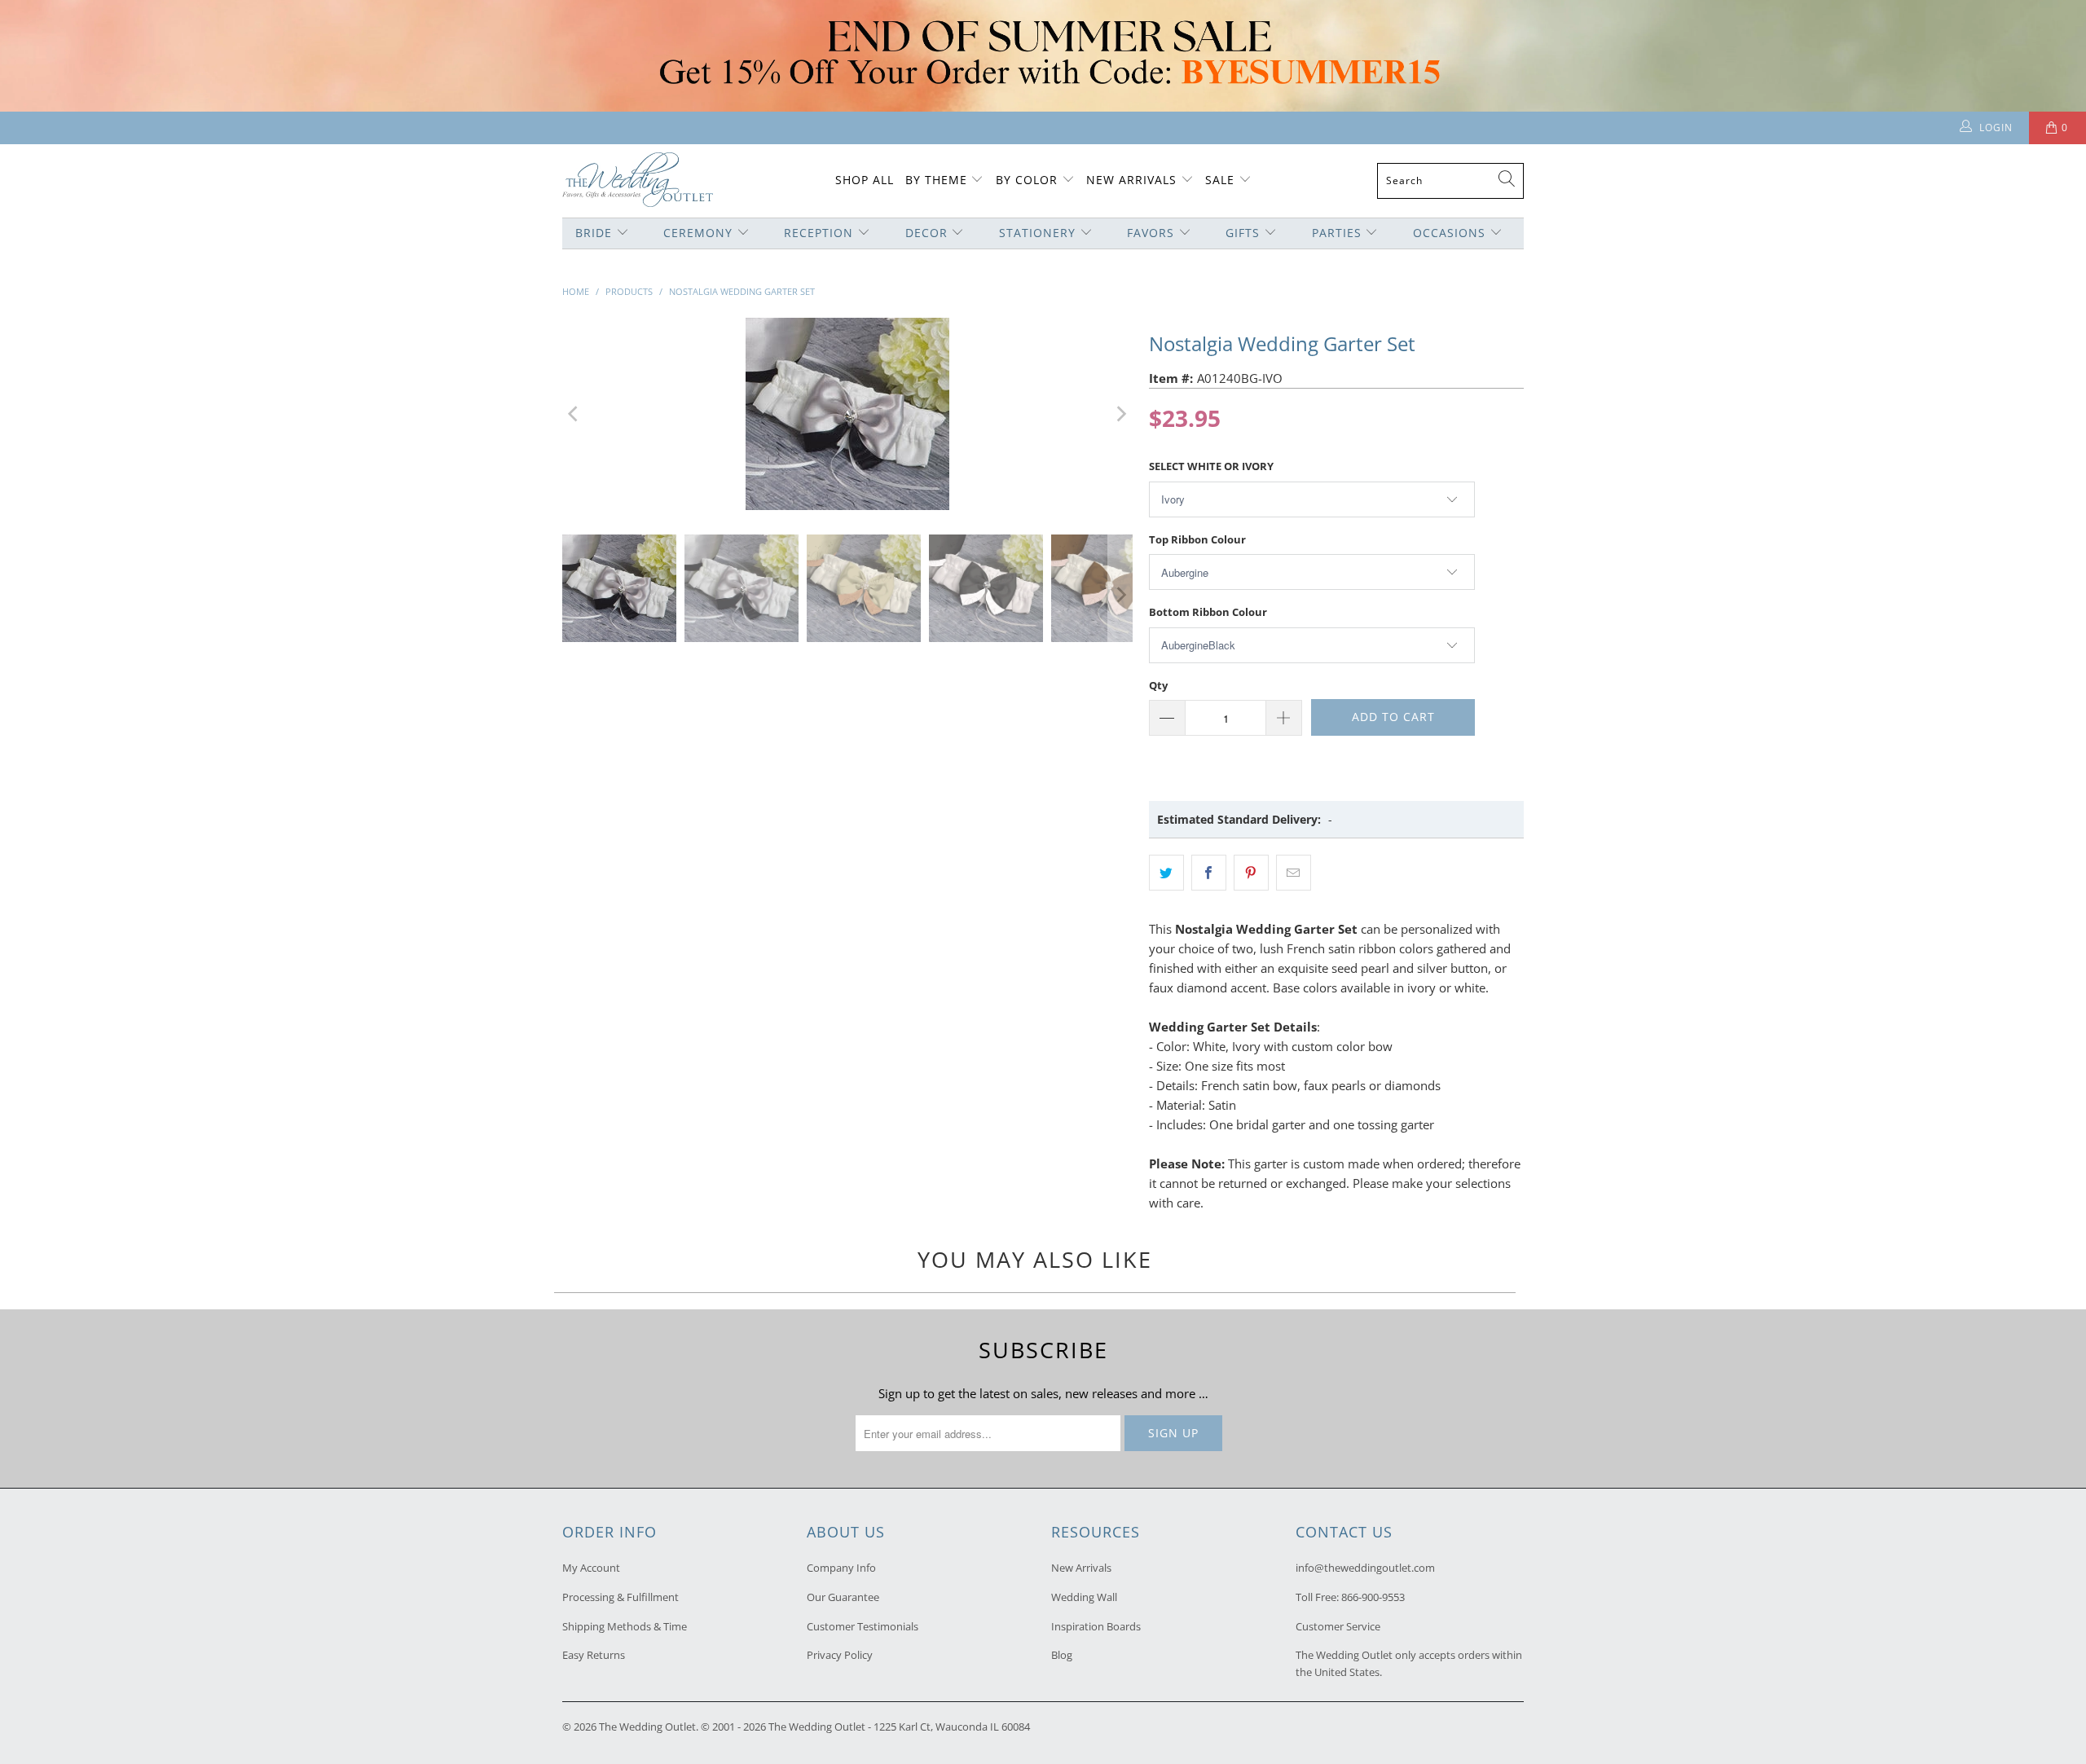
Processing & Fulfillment (621, 1597)
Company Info (841, 1568)
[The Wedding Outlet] (638, 181)
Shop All (865, 180)
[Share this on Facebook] (1209, 873)
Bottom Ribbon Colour (1208, 612)
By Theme (936, 180)
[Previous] (574, 414)
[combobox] (1450, 181)
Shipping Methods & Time (625, 1626)
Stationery (1037, 233)
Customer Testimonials (863, 1626)
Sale (1220, 180)
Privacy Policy (840, 1655)
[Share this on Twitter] (1166, 873)
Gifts (1243, 233)
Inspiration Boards (1096, 1626)
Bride (594, 233)
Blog (1062, 1655)
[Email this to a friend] (1294, 873)
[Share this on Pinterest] (1251, 873)
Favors (1151, 233)
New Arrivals (1133, 180)
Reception (819, 233)
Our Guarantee (843, 1597)
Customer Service (1338, 1626)
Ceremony (698, 233)
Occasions (1449, 233)
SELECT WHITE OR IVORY (1211, 466)
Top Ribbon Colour (1197, 539)
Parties (1337, 233)
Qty (1158, 685)
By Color (1027, 180)
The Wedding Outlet (647, 1727)
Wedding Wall (1084, 1597)
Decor (926, 233)
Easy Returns (594, 1655)
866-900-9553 (1373, 1597)
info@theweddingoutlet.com (1365, 1568)
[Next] (1120, 414)
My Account (591, 1568)
